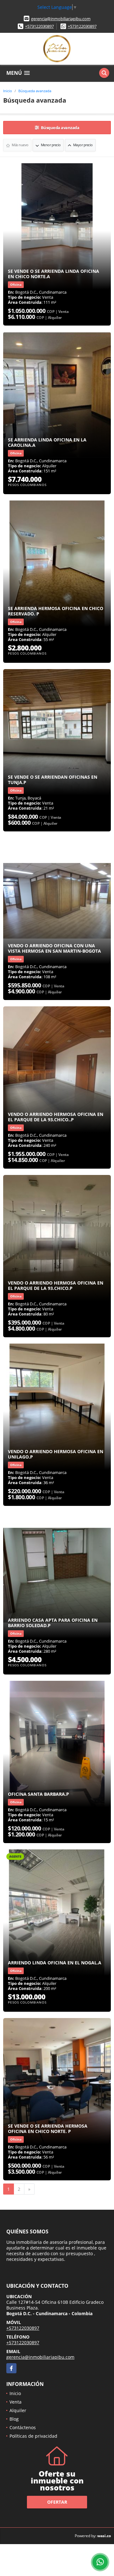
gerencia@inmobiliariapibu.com (61, 19)
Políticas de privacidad (33, 2436)
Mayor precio (82, 145)
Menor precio (50, 145)
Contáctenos (23, 2427)
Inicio (8, 91)
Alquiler (18, 2410)
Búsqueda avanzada (35, 91)
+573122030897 (39, 26)
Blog (14, 2419)
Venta (16, 2402)
